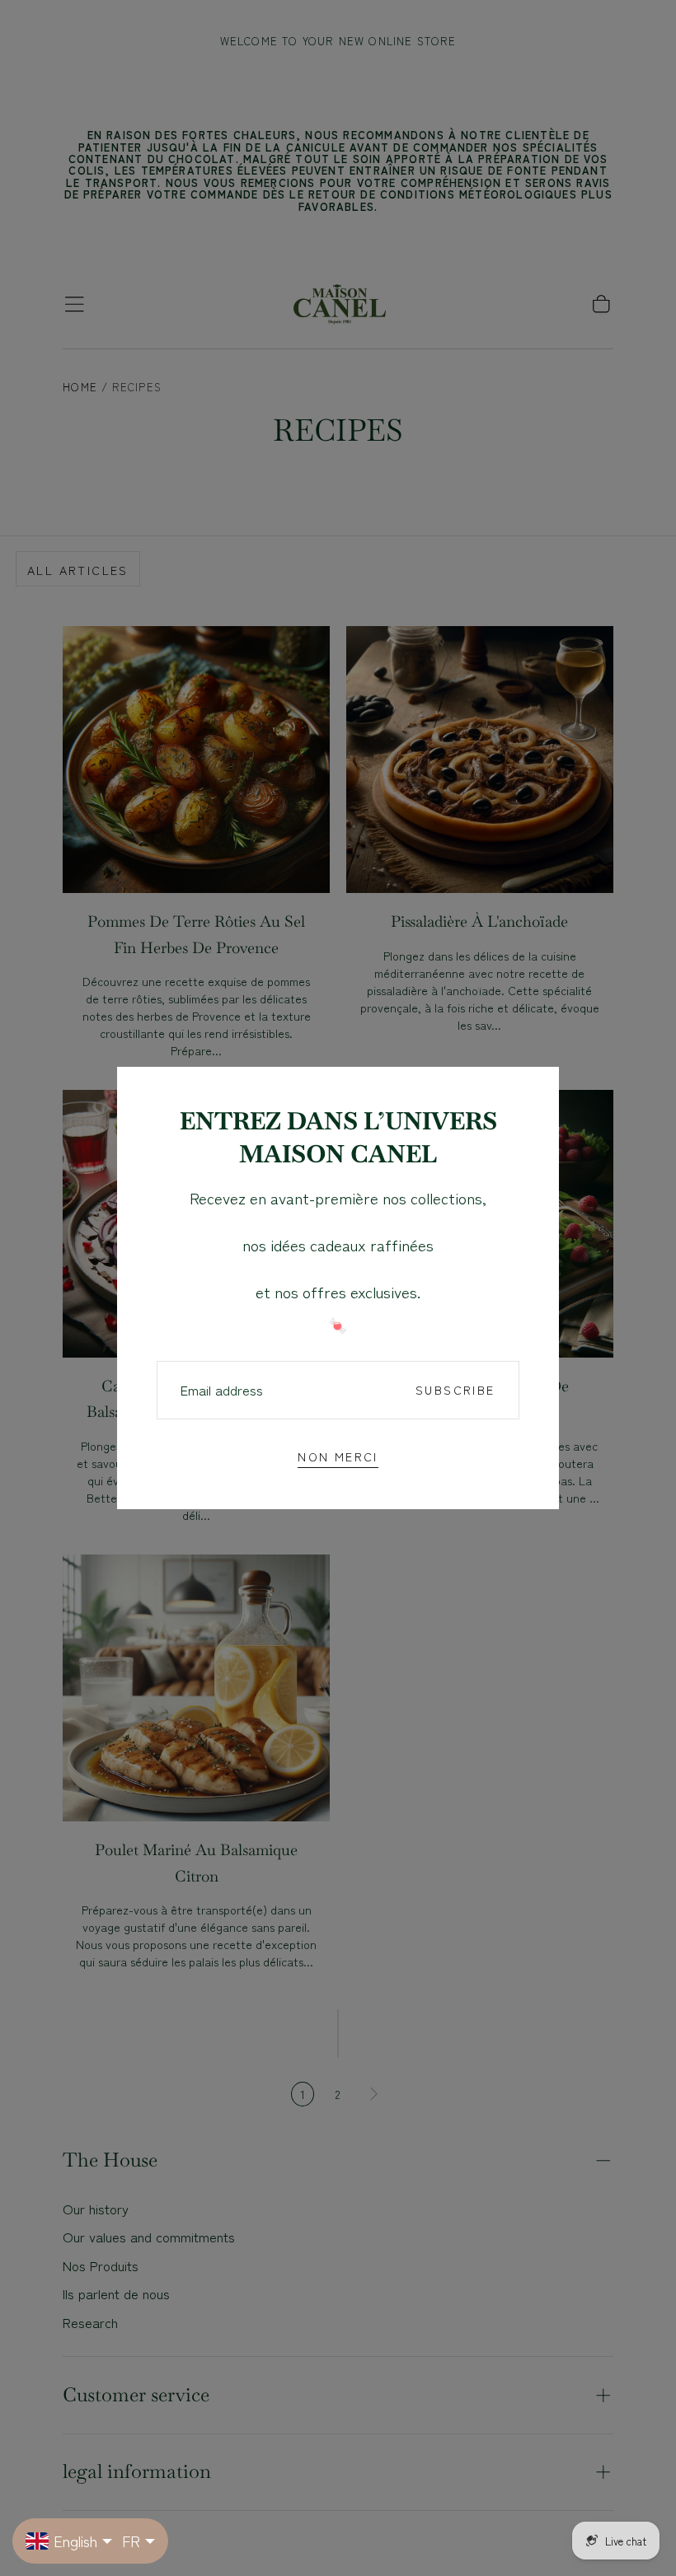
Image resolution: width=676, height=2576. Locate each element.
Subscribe (455, 1389)
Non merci (338, 1456)
